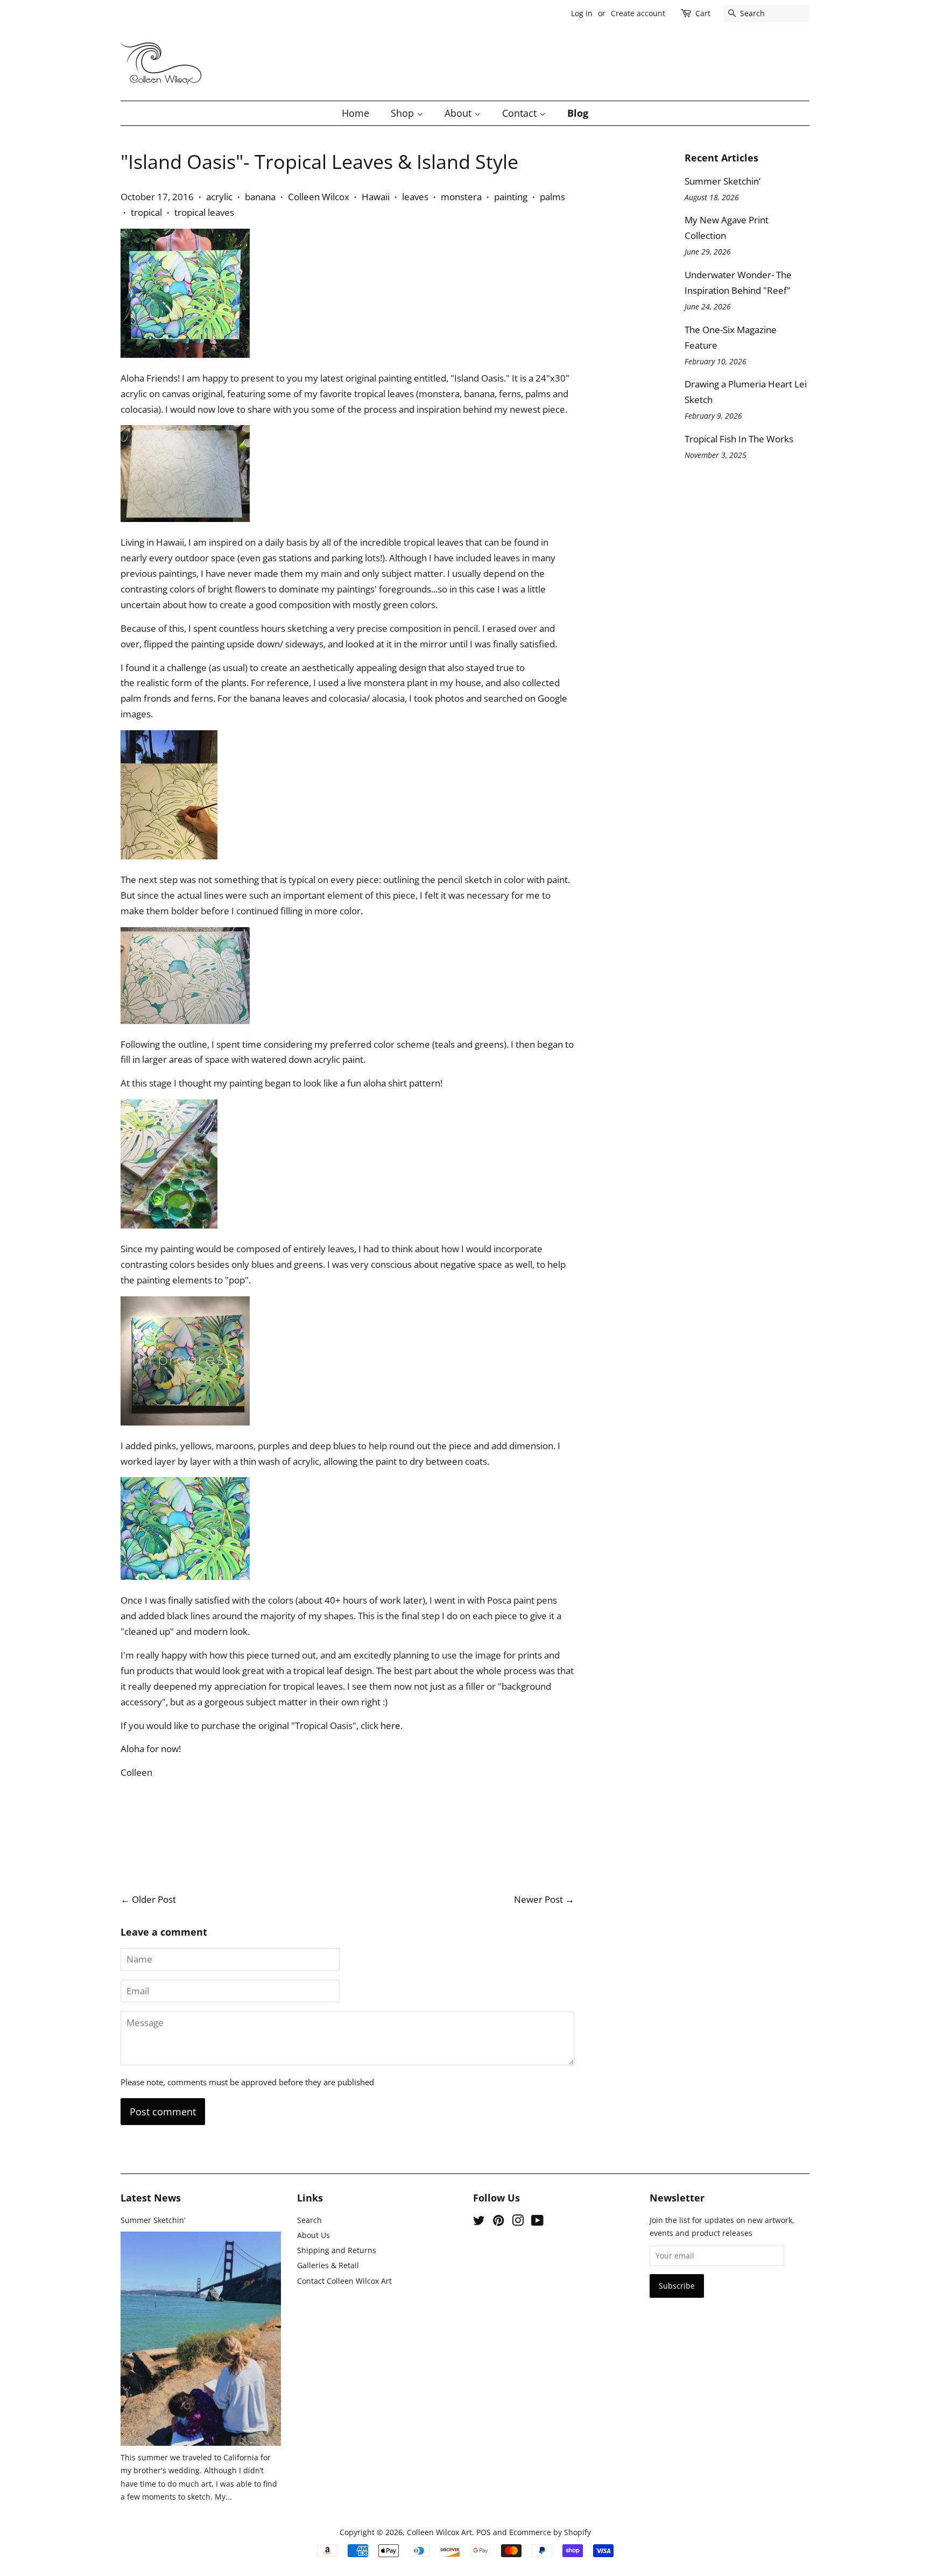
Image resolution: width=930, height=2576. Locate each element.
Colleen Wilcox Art (439, 2532)
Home (355, 113)
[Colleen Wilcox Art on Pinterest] (498, 2222)
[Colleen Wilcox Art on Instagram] (518, 2222)
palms (552, 197)
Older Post (154, 1899)
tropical (146, 212)
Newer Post (538, 1899)
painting (511, 197)
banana (260, 197)
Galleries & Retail (328, 2265)
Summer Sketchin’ (723, 181)
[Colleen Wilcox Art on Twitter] (479, 2222)
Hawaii (376, 197)
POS (484, 2532)
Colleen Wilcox (319, 197)
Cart (703, 13)
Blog (578, 113)
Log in (582, 13)
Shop (404, 113)
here (390, 1725)
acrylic (219, 197)
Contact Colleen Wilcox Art (344, 2281)
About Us (313, 2235)
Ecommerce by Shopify (550, 2532)
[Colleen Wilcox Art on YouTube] (537, 2222)
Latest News (151, 2198)
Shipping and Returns (337, 2250)
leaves (415, 197)
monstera (461, 197)
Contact (521, 113)
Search (309, 2220)
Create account (638, 13)
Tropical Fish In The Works (739, 439)
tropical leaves (204, 212)
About (459, 113)
